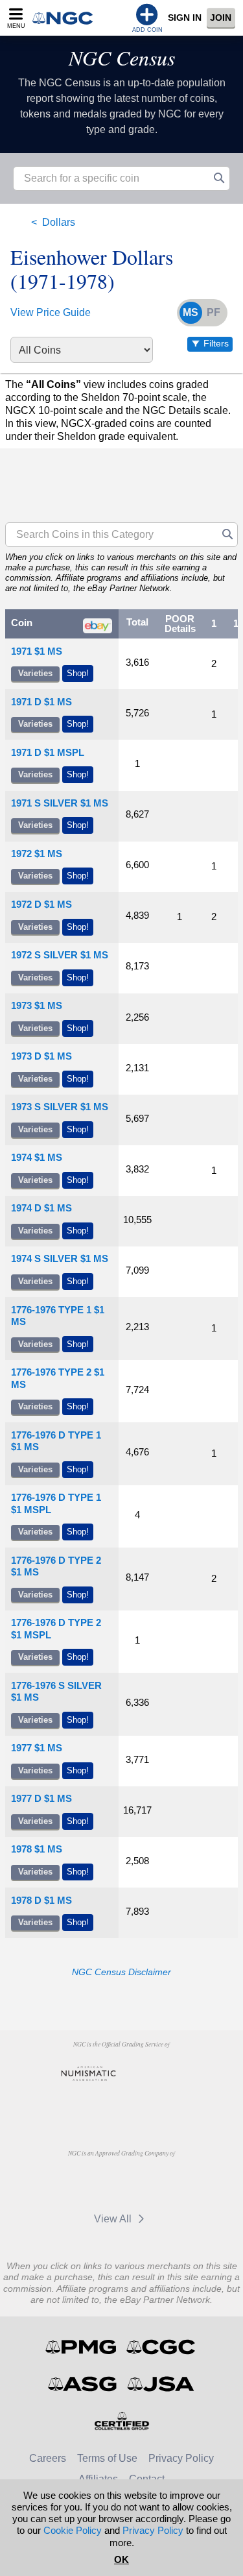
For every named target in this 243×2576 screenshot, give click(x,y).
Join (221, 18)
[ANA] (88, 2074)
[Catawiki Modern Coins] (149, 2183)
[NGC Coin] (67, 18)
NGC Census (122, 57)
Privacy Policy (181, 2458)
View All (114, 2219)
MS (191, 312)
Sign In (185, 18)
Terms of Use (107, 2458)
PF (214, 312)
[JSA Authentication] (161, 2384)
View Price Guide (51, 312)
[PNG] (155, 2074)
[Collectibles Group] (121, 2421)
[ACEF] (121, 2104)
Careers (48, 2458)
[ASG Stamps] (83, 2384)
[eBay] (88, 2183)
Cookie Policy (73, 2530)
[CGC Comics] (162, 2347)
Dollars (59, 222)
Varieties (35, 673)
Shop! (78, 673)
